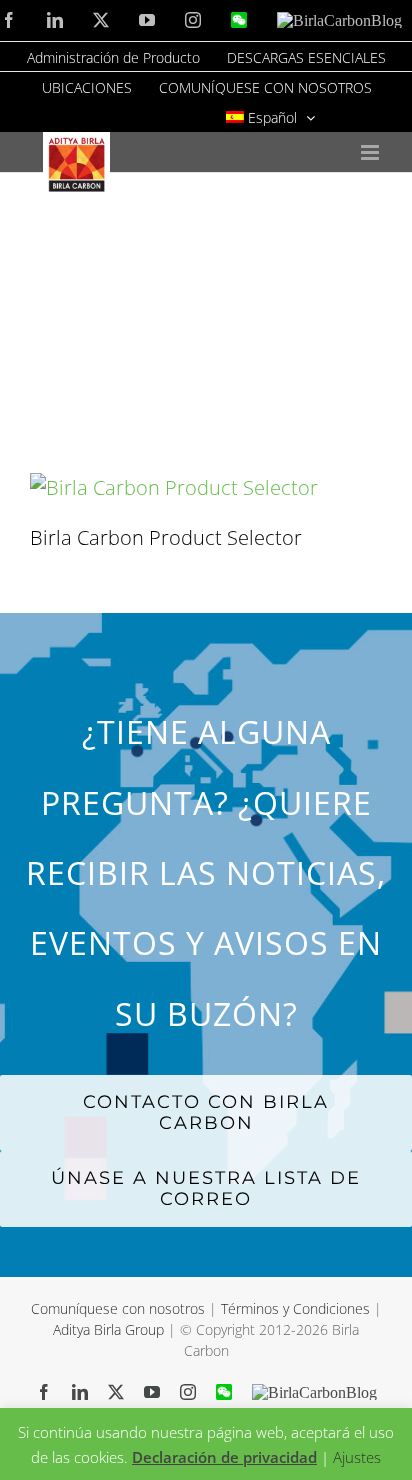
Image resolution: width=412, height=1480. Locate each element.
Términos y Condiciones (295, 1308)
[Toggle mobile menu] (371, 152)
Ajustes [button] (357, 1457)
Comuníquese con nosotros (120, 1308)
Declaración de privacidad (224, 1457)
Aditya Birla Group (108, 1329)
